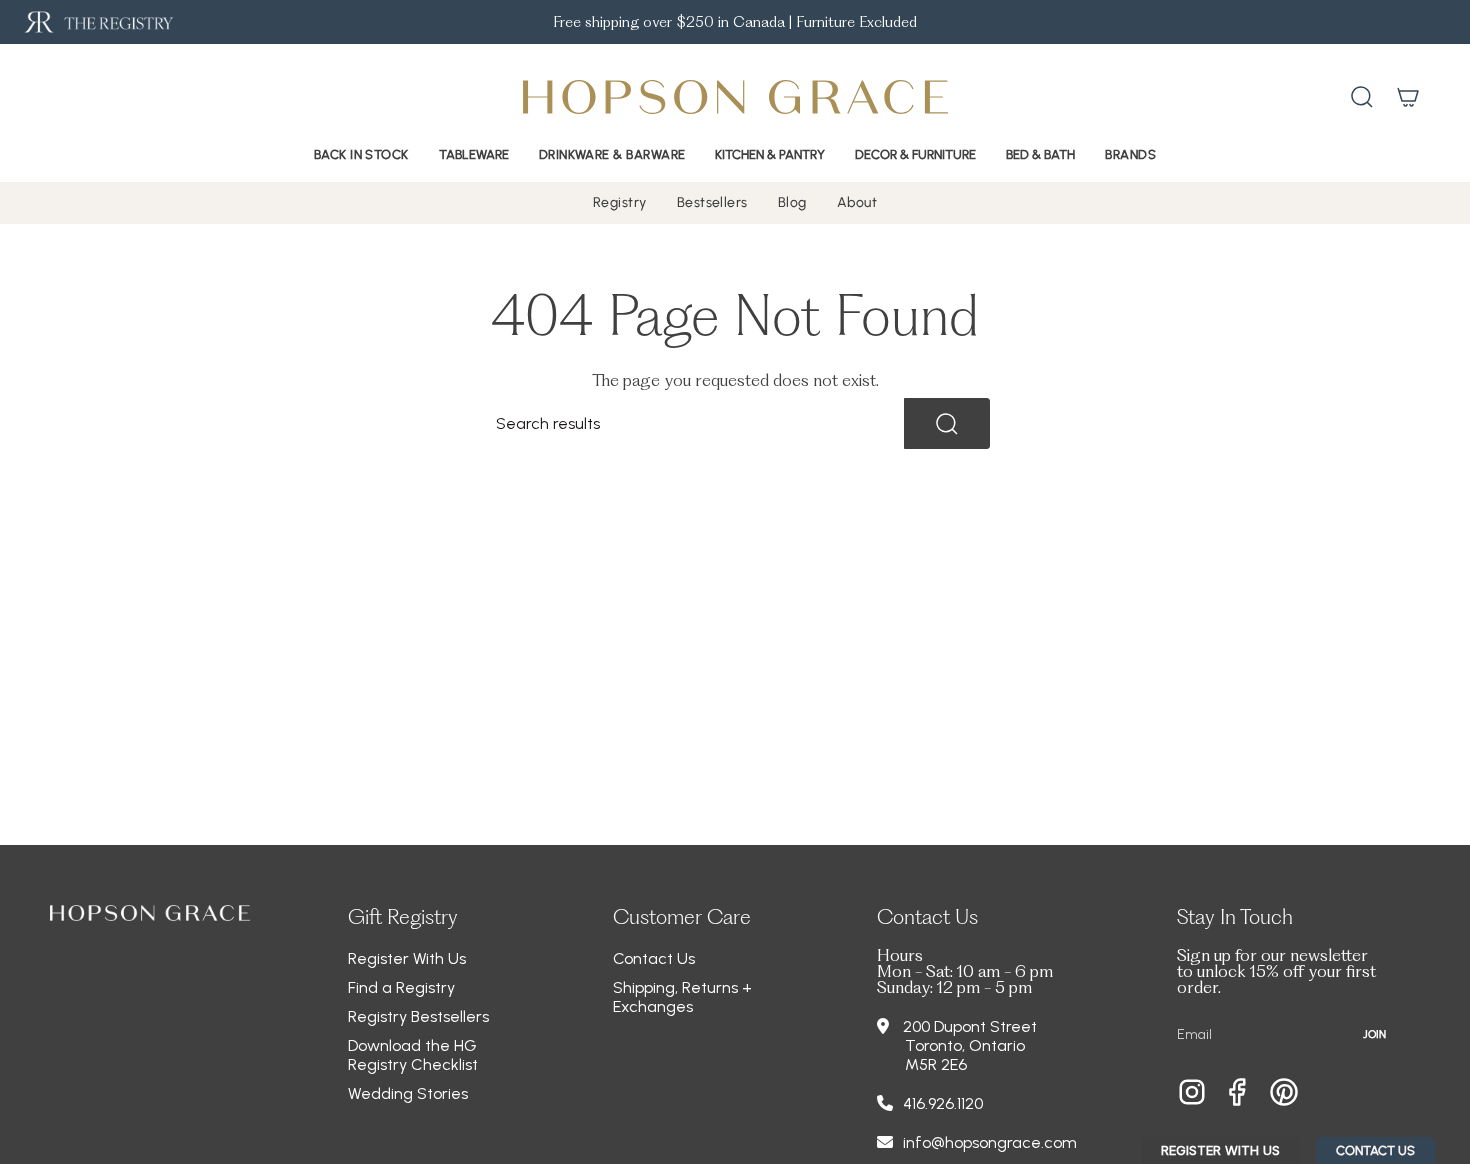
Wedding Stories (408, 1093)
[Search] (947, 423)
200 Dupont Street (970, 1026)
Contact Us (654, 958)
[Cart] (1408, 97)
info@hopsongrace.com (990, 1142)
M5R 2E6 (936, 1064)
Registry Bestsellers (418, 1016)
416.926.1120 (943, 1103)
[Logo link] (97, 22)
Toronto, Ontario (965, 1045)
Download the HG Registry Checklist (413, 1055)
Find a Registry (401, 987)
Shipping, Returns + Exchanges (682, 997)
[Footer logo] (150, 913)
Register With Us (407, 958)
